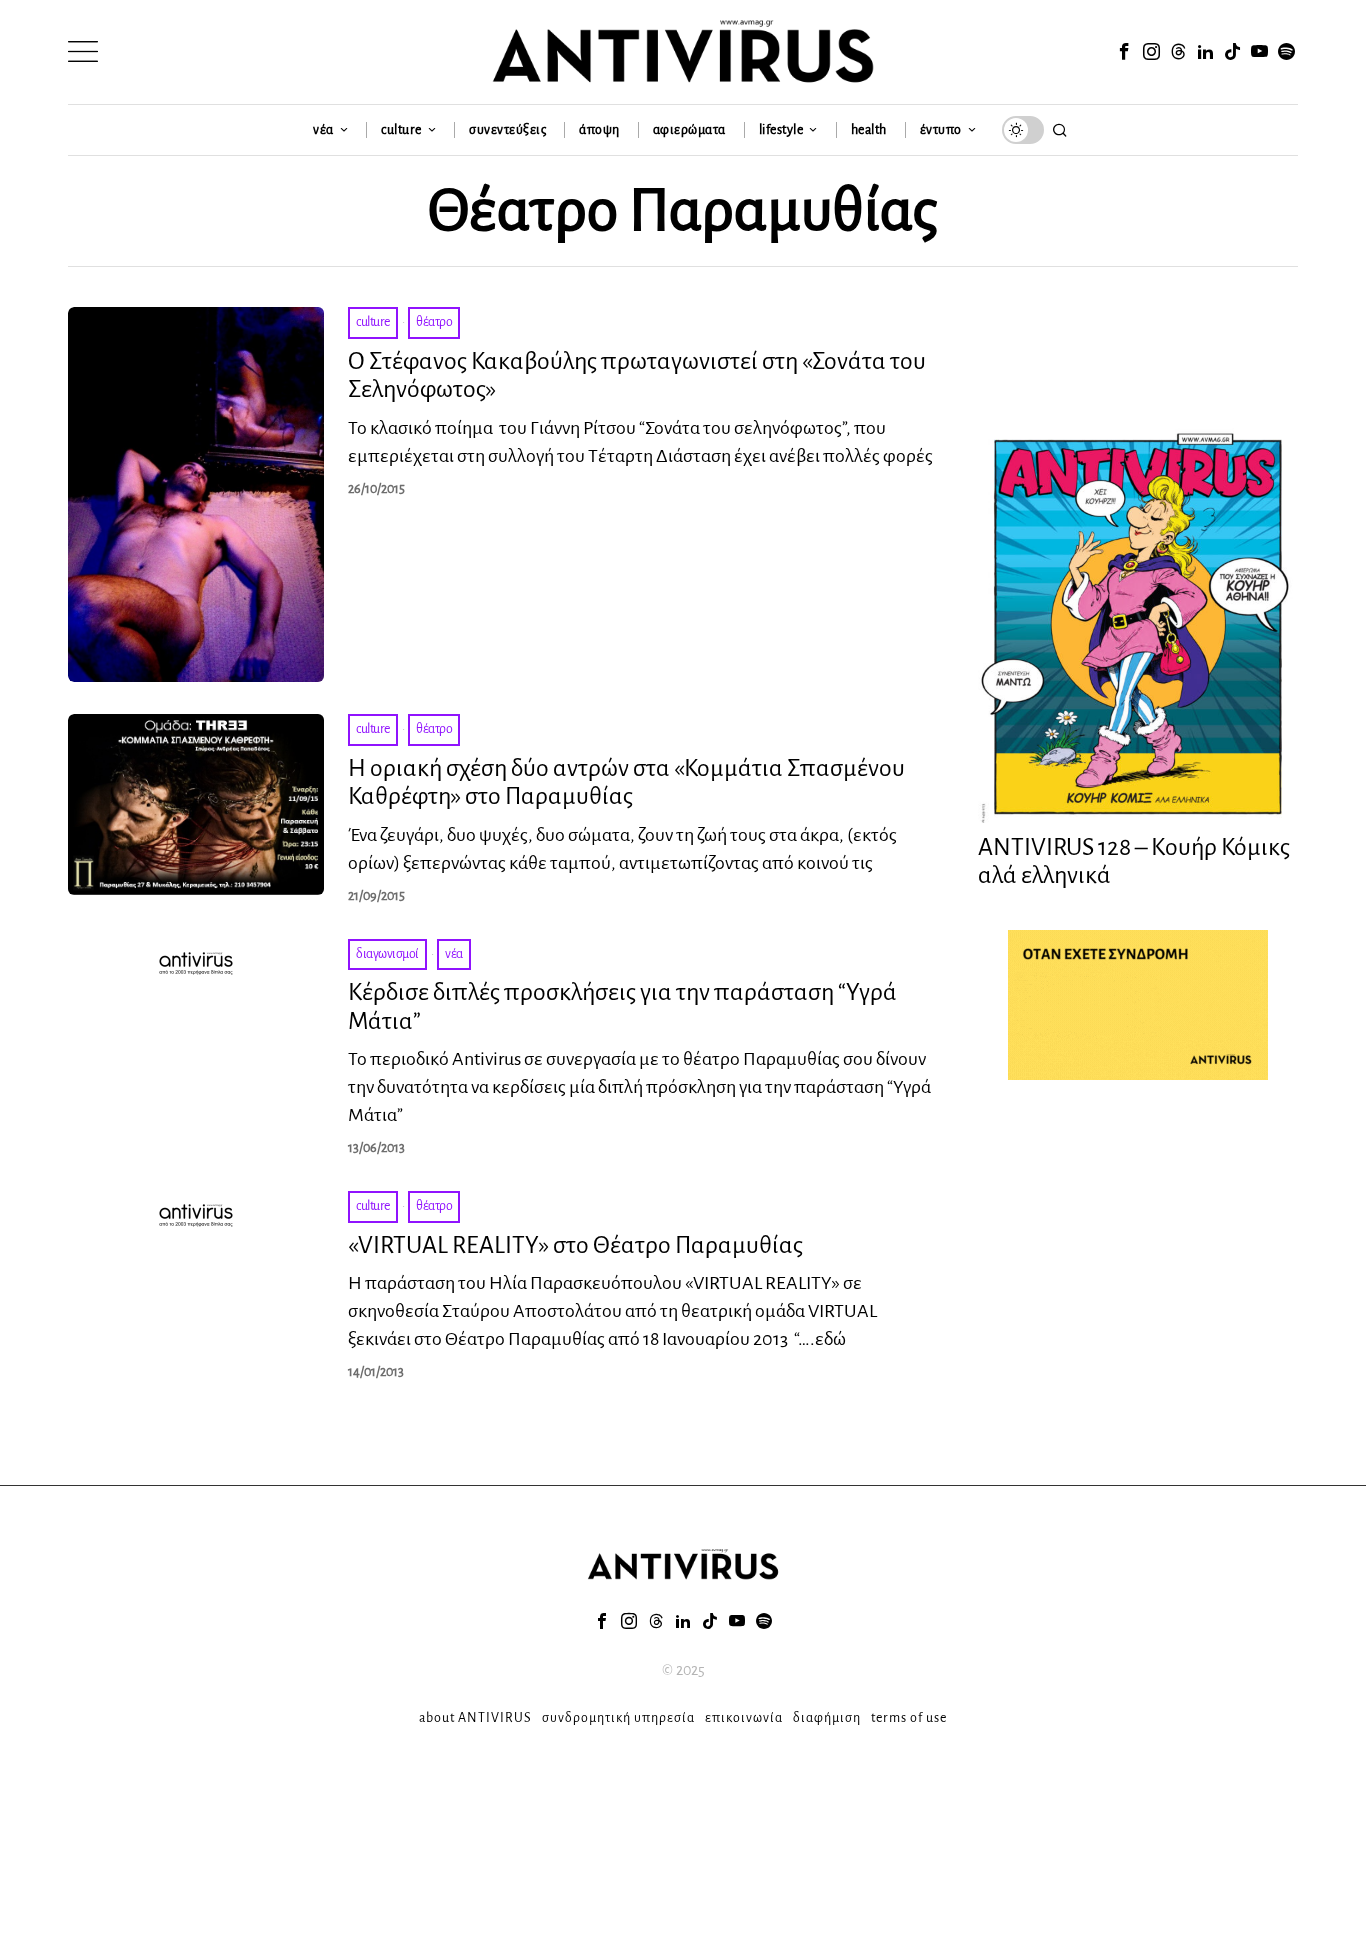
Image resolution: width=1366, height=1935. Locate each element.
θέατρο (434, 322)
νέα (454, 954)
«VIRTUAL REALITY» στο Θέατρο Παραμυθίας (575, 1245)
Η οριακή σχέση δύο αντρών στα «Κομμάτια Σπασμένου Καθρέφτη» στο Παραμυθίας (626, 782)
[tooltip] (1124, 52)
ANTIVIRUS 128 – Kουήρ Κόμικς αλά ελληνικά (1134, 861)
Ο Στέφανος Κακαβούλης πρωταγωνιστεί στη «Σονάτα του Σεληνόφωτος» (637, 375)
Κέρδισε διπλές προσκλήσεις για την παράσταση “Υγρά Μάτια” (622, 1006)
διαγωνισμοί (387, 954)
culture (373, 322)
